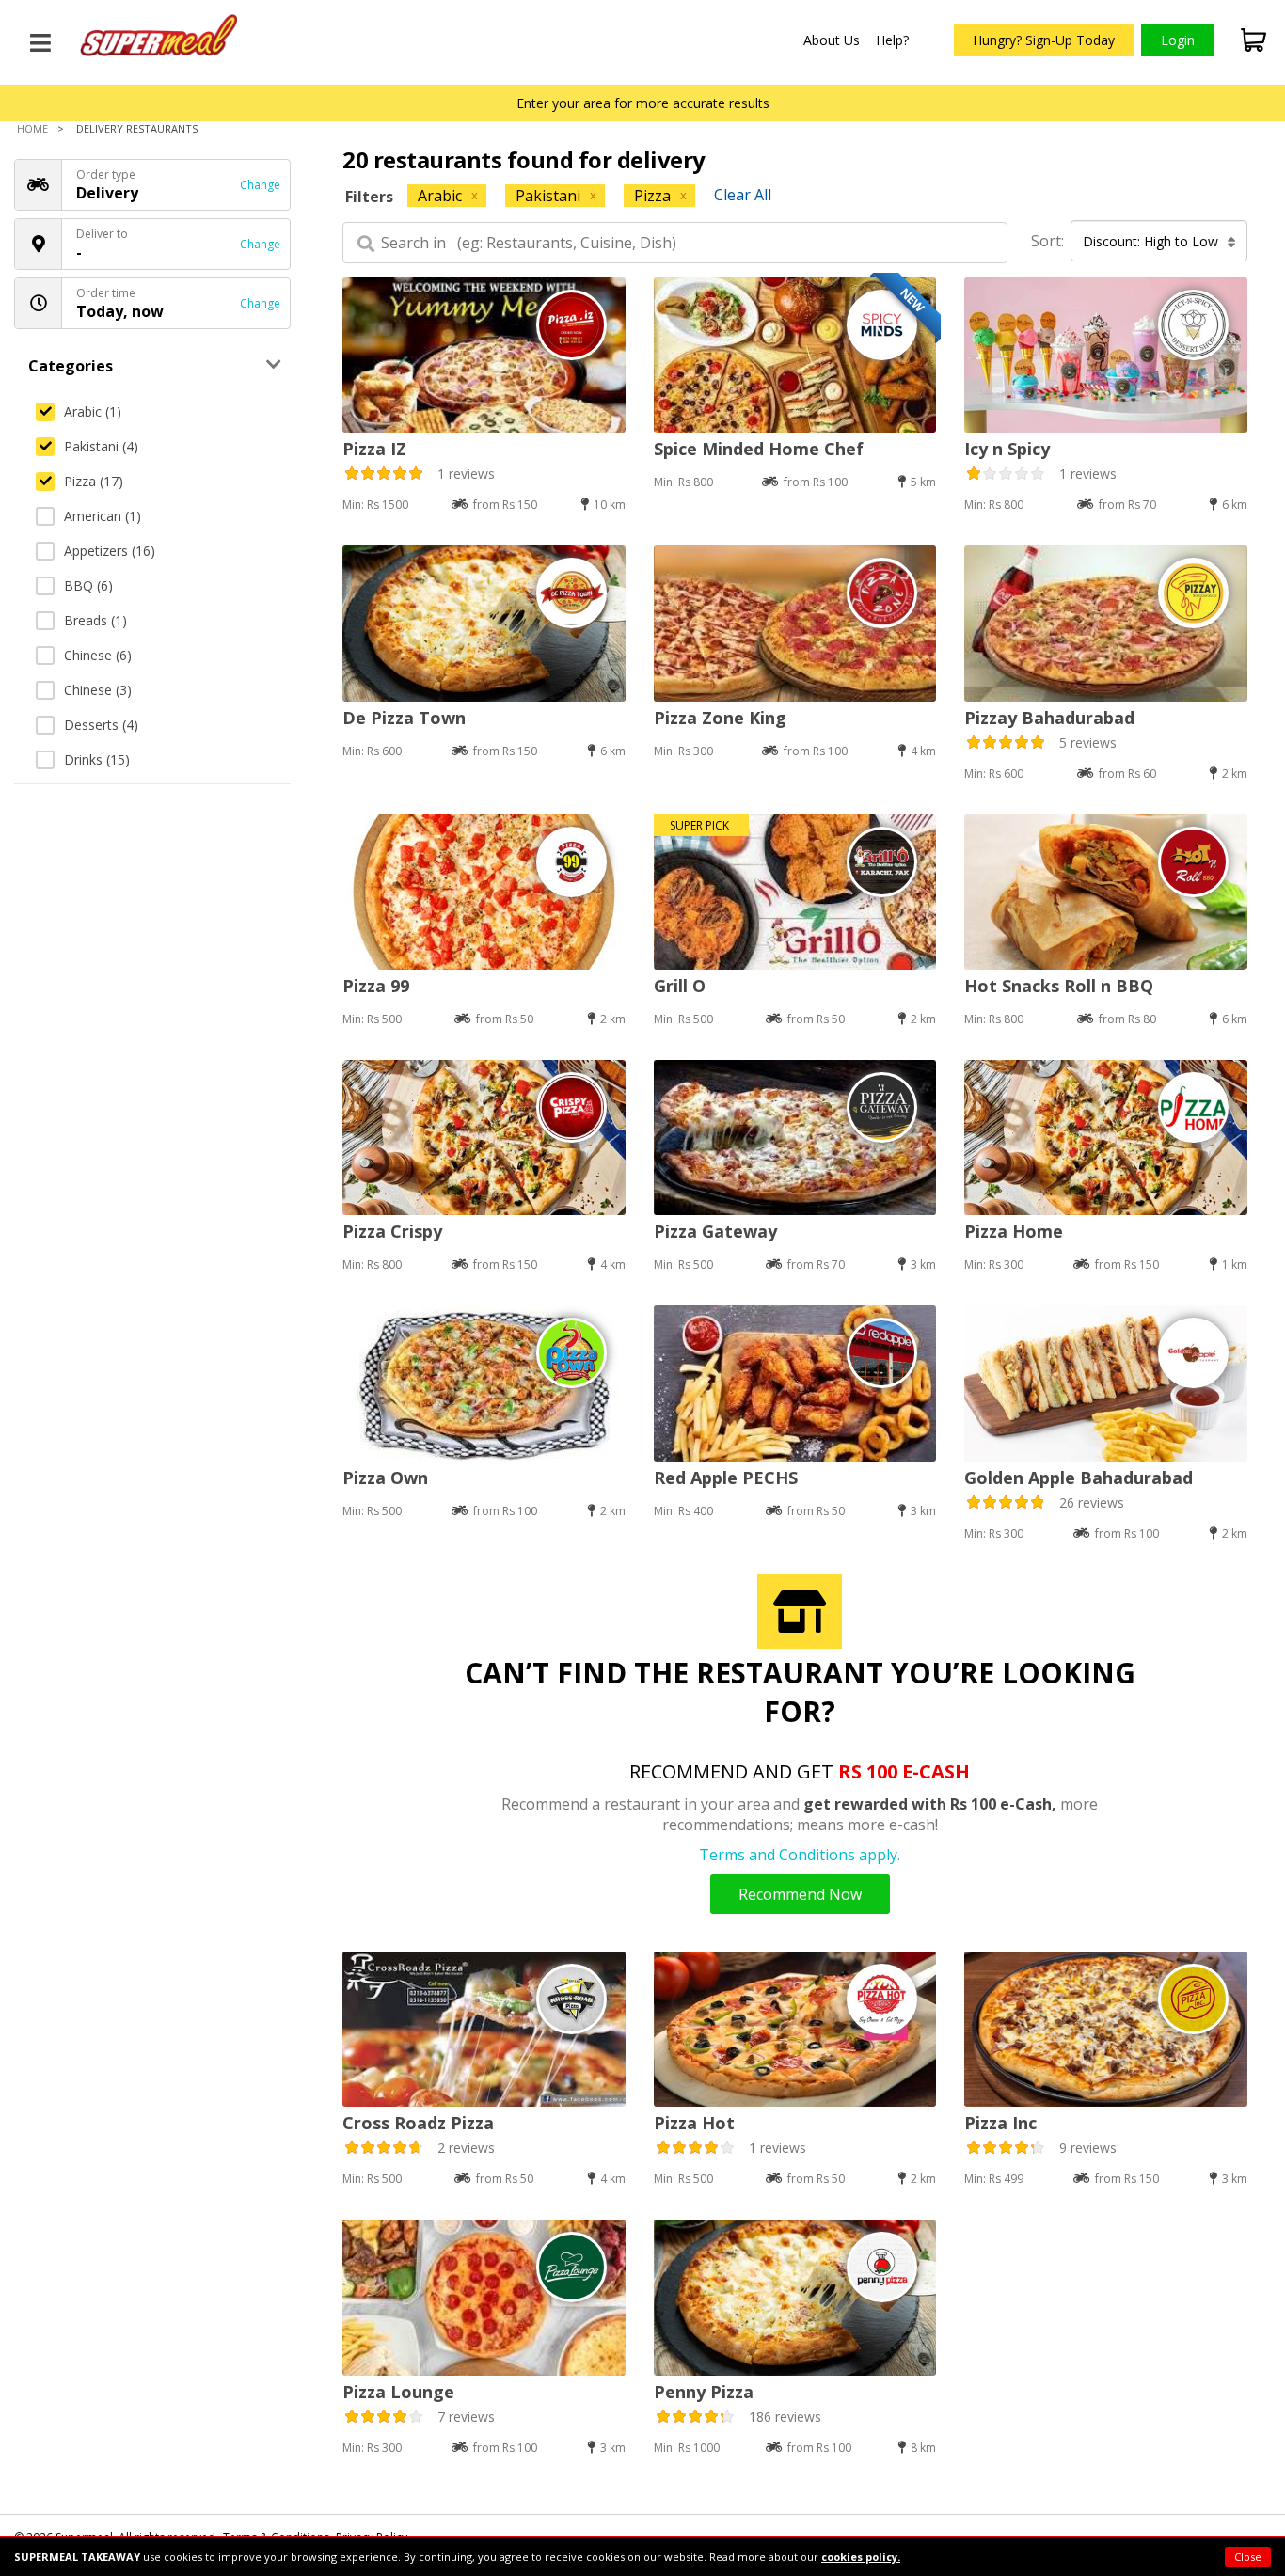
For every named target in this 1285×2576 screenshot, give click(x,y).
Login (1178, 40)
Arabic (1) (93, 411)
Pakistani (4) (101, 446)
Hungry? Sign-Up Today (1044, 40)
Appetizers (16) (110, 551)
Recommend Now (800, 1894)
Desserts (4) (101, 725)
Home (32, 128)
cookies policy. (861, 2557)
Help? (892, 40)
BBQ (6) (88, 585)
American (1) (103, 516)
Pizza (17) (94, 481)
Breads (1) (95, 620)
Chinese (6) (98, 655)
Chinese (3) (98, 690)
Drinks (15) (97, 759)
